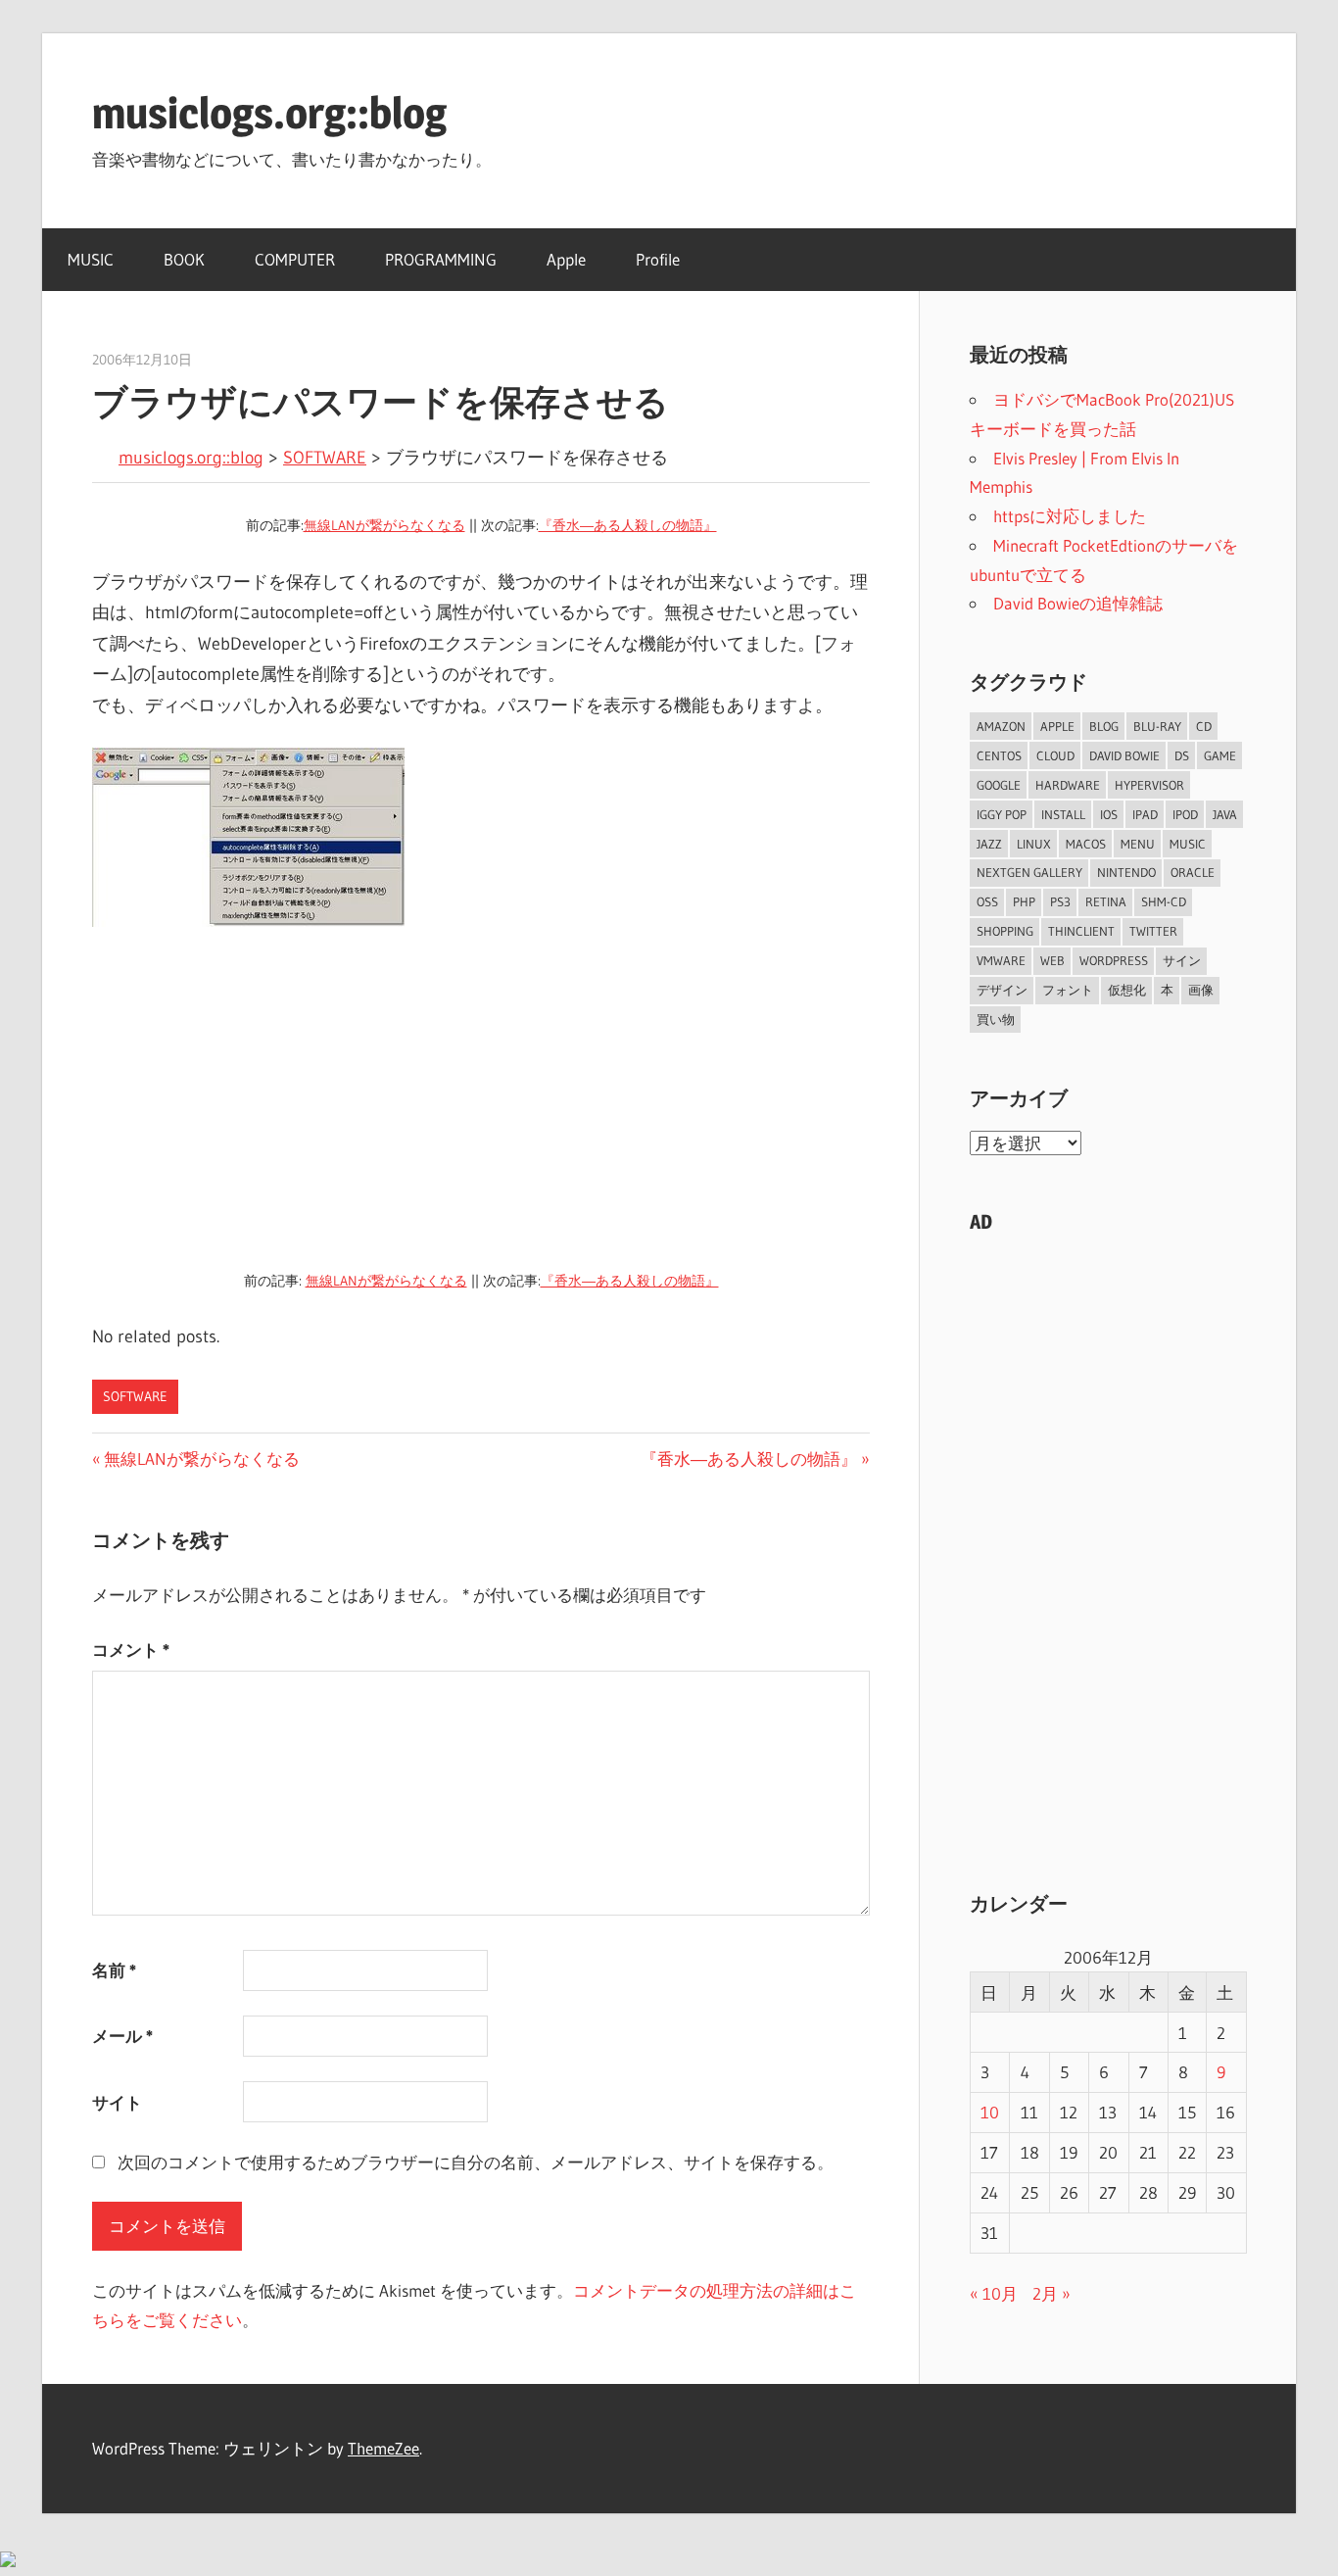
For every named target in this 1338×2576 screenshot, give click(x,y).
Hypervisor (1149, 785)
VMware (1001, 960)
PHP (1024, 901)
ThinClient (1081, 931)
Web (1052, 960)
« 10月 (994, 2293)
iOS (1109, 814)
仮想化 (1127, 990)
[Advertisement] (481, 1101)
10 (990, 2112)
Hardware (1068, 785)
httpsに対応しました (1070, 516)
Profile (658, 259)
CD (1204, 726)
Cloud (1055, 755)
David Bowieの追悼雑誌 (1078, 603)
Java (1225, 814)
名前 (114, 1970)
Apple (566, 259)
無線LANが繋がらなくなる (384, 525)
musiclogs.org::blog (269, 113)
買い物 (996, 1019)
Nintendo (1126, 872)
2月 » (1051, 2293)
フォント (1068, 990)
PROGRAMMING (441, 259)
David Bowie (1124, 755)
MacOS (1086, 844)
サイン (1182, 960)
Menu (1138, 844)
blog (1104, 726)
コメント (131, 1650)
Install (1063, 814)
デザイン (1002, 990)
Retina (1106, 901)
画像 (1201, 990)
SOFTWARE (325, 458)
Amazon (1001, 726)
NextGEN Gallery (1029, 872)
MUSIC (91, 259)
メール (122, 2036)
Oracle (1193, 872)
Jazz (989, 844)
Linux (1034, 844)
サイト (117, 2102)
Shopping (1005, 931)
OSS (987, 901)
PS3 (1060, 901)
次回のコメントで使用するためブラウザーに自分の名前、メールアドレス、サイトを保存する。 (476, 2162)
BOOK (184, 259)
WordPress (1114, 960)
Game (1220, 755)
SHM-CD (1164, 901)
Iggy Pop (1002, 814)
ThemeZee (383, 2448)
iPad (1145, 814)
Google (999, 785)
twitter (1153, 931)
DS (1182, 755)
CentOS (999, 755)
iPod (1185, 814)
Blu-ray (1157, 726)
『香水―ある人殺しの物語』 (628, 525)
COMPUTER (295, 259)
